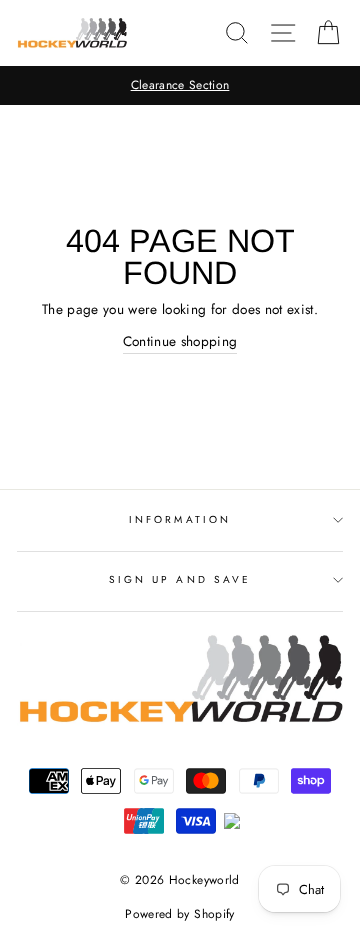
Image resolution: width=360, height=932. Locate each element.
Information (180, 519)
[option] (180, 85)
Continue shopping (180, 341)
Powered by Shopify (179, 914)
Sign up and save (180, 579)
